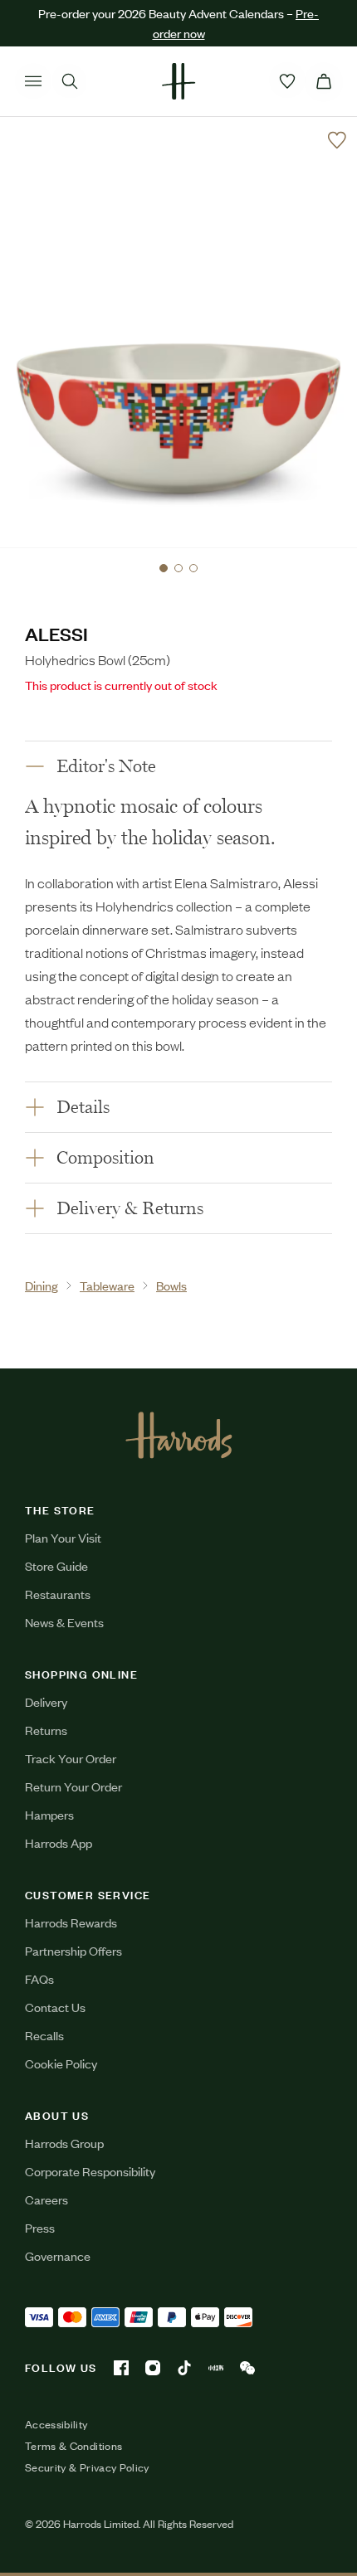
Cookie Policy (61, 2063)
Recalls (44, 2035)
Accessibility (56, 2424)
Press (40, 2227)
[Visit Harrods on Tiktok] (184, 2368)
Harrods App (59, 1842)
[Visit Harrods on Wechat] (247, 2368)
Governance (58, 2255)
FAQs (39, 1978)
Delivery (46, 1701)
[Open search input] (70, 81)
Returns (46, 1730)
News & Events (64, 1622)
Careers (46, 2199)
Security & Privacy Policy (87, 2467)
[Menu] (33, 81)
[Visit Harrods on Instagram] (153, 2368)
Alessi (56, 633)
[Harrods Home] (178, 81)
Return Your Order (73, 1786)
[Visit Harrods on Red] (216, 2368)
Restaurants (58, 1594)
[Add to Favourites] (337, 140)
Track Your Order (71, 1758)
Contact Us (55, 2007)
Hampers (49, 1814)
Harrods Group (64, 2143)
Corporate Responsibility (90, 2171)
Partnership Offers (73, 1950)
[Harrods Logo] (179, 1435)
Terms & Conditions (73, 2446)
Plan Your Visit (63, 1537)
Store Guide (56, 1565)
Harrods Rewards (71, 1922)
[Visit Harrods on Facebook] (121, 2368)
